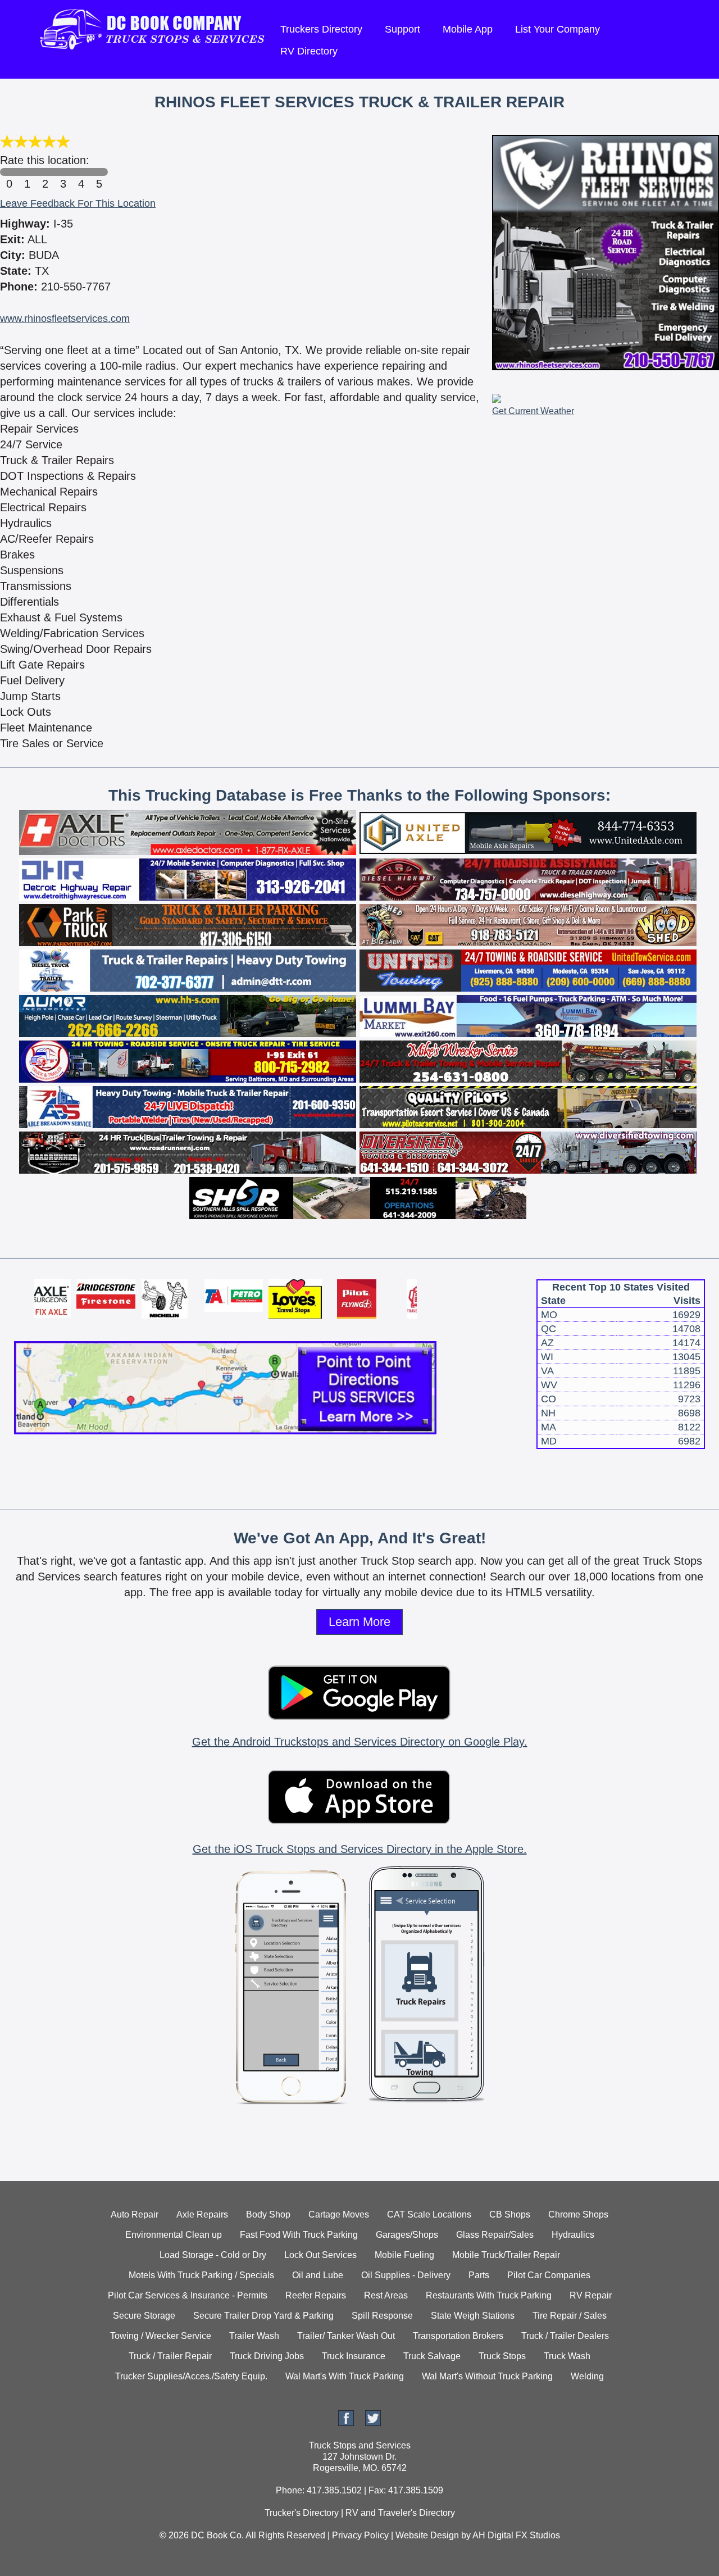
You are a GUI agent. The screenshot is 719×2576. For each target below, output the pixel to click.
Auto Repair (135, 2214)
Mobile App (468, 29)
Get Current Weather (533, 411)
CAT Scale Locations (429, 2214)
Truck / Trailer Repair (170, 2356)
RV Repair (591, 2295)
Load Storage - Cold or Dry (213, 2255)
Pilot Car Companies (549, 2275)
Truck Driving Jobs (267, 2356)
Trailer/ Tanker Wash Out (346, 2336)
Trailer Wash (254, 2336)
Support (402, 29)
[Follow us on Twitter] (373, 2423)
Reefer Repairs (316, 2295)
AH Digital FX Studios (516, 2535)
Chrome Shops (578, 2214)
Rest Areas (386, 2295)
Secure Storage (144, 2316)
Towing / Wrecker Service (161, 2336)
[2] (45, 172)
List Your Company (558, 29)
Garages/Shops (407, 2235)
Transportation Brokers (458, 2336)
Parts (479, 2275)
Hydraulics (573, 2235)
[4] (81, 172)
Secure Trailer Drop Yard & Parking (263, 2316)
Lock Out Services (320, 2255)
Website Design (427, 2535)
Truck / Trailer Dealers (565, 2336)
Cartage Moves (339, 2214)
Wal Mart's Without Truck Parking (487, 2376)
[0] (9, 172)
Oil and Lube (318, 2275)
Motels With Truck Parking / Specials (201, 2275)
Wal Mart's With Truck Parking (345, 2376)
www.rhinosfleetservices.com (65, 319)
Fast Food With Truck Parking (299, 2235)
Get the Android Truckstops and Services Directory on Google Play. (360, 1742)
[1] (27, 172)
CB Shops (510, 2214)
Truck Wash (567, 2356)
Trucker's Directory (302, 2513)
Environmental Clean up (174, 2235)
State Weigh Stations (473, 2316)
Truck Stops (502, 2356)
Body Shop (268, 2214)
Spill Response (382, 2316)
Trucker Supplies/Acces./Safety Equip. (191, 2376)
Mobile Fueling (404, 2255)
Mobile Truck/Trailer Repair (506, 2255)
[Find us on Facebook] (346, 2423)
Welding (587, 2376)
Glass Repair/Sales (495, 2235)
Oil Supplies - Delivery (406, 2275)
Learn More (359, 1622)
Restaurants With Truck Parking (489, 2295)
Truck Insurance (354, 2356)
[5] (99, 172)
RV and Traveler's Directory (400, 2513)
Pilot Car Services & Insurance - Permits (188, 2295)
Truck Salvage (432, 2356)
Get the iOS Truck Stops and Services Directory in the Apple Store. (360, 1849)
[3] (63, 172)
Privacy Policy (360, 2535)
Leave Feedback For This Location (78, 203)
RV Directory (309, 51)
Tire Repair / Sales (570, 2316)
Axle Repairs (202, 2214)
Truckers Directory (321, 29)
